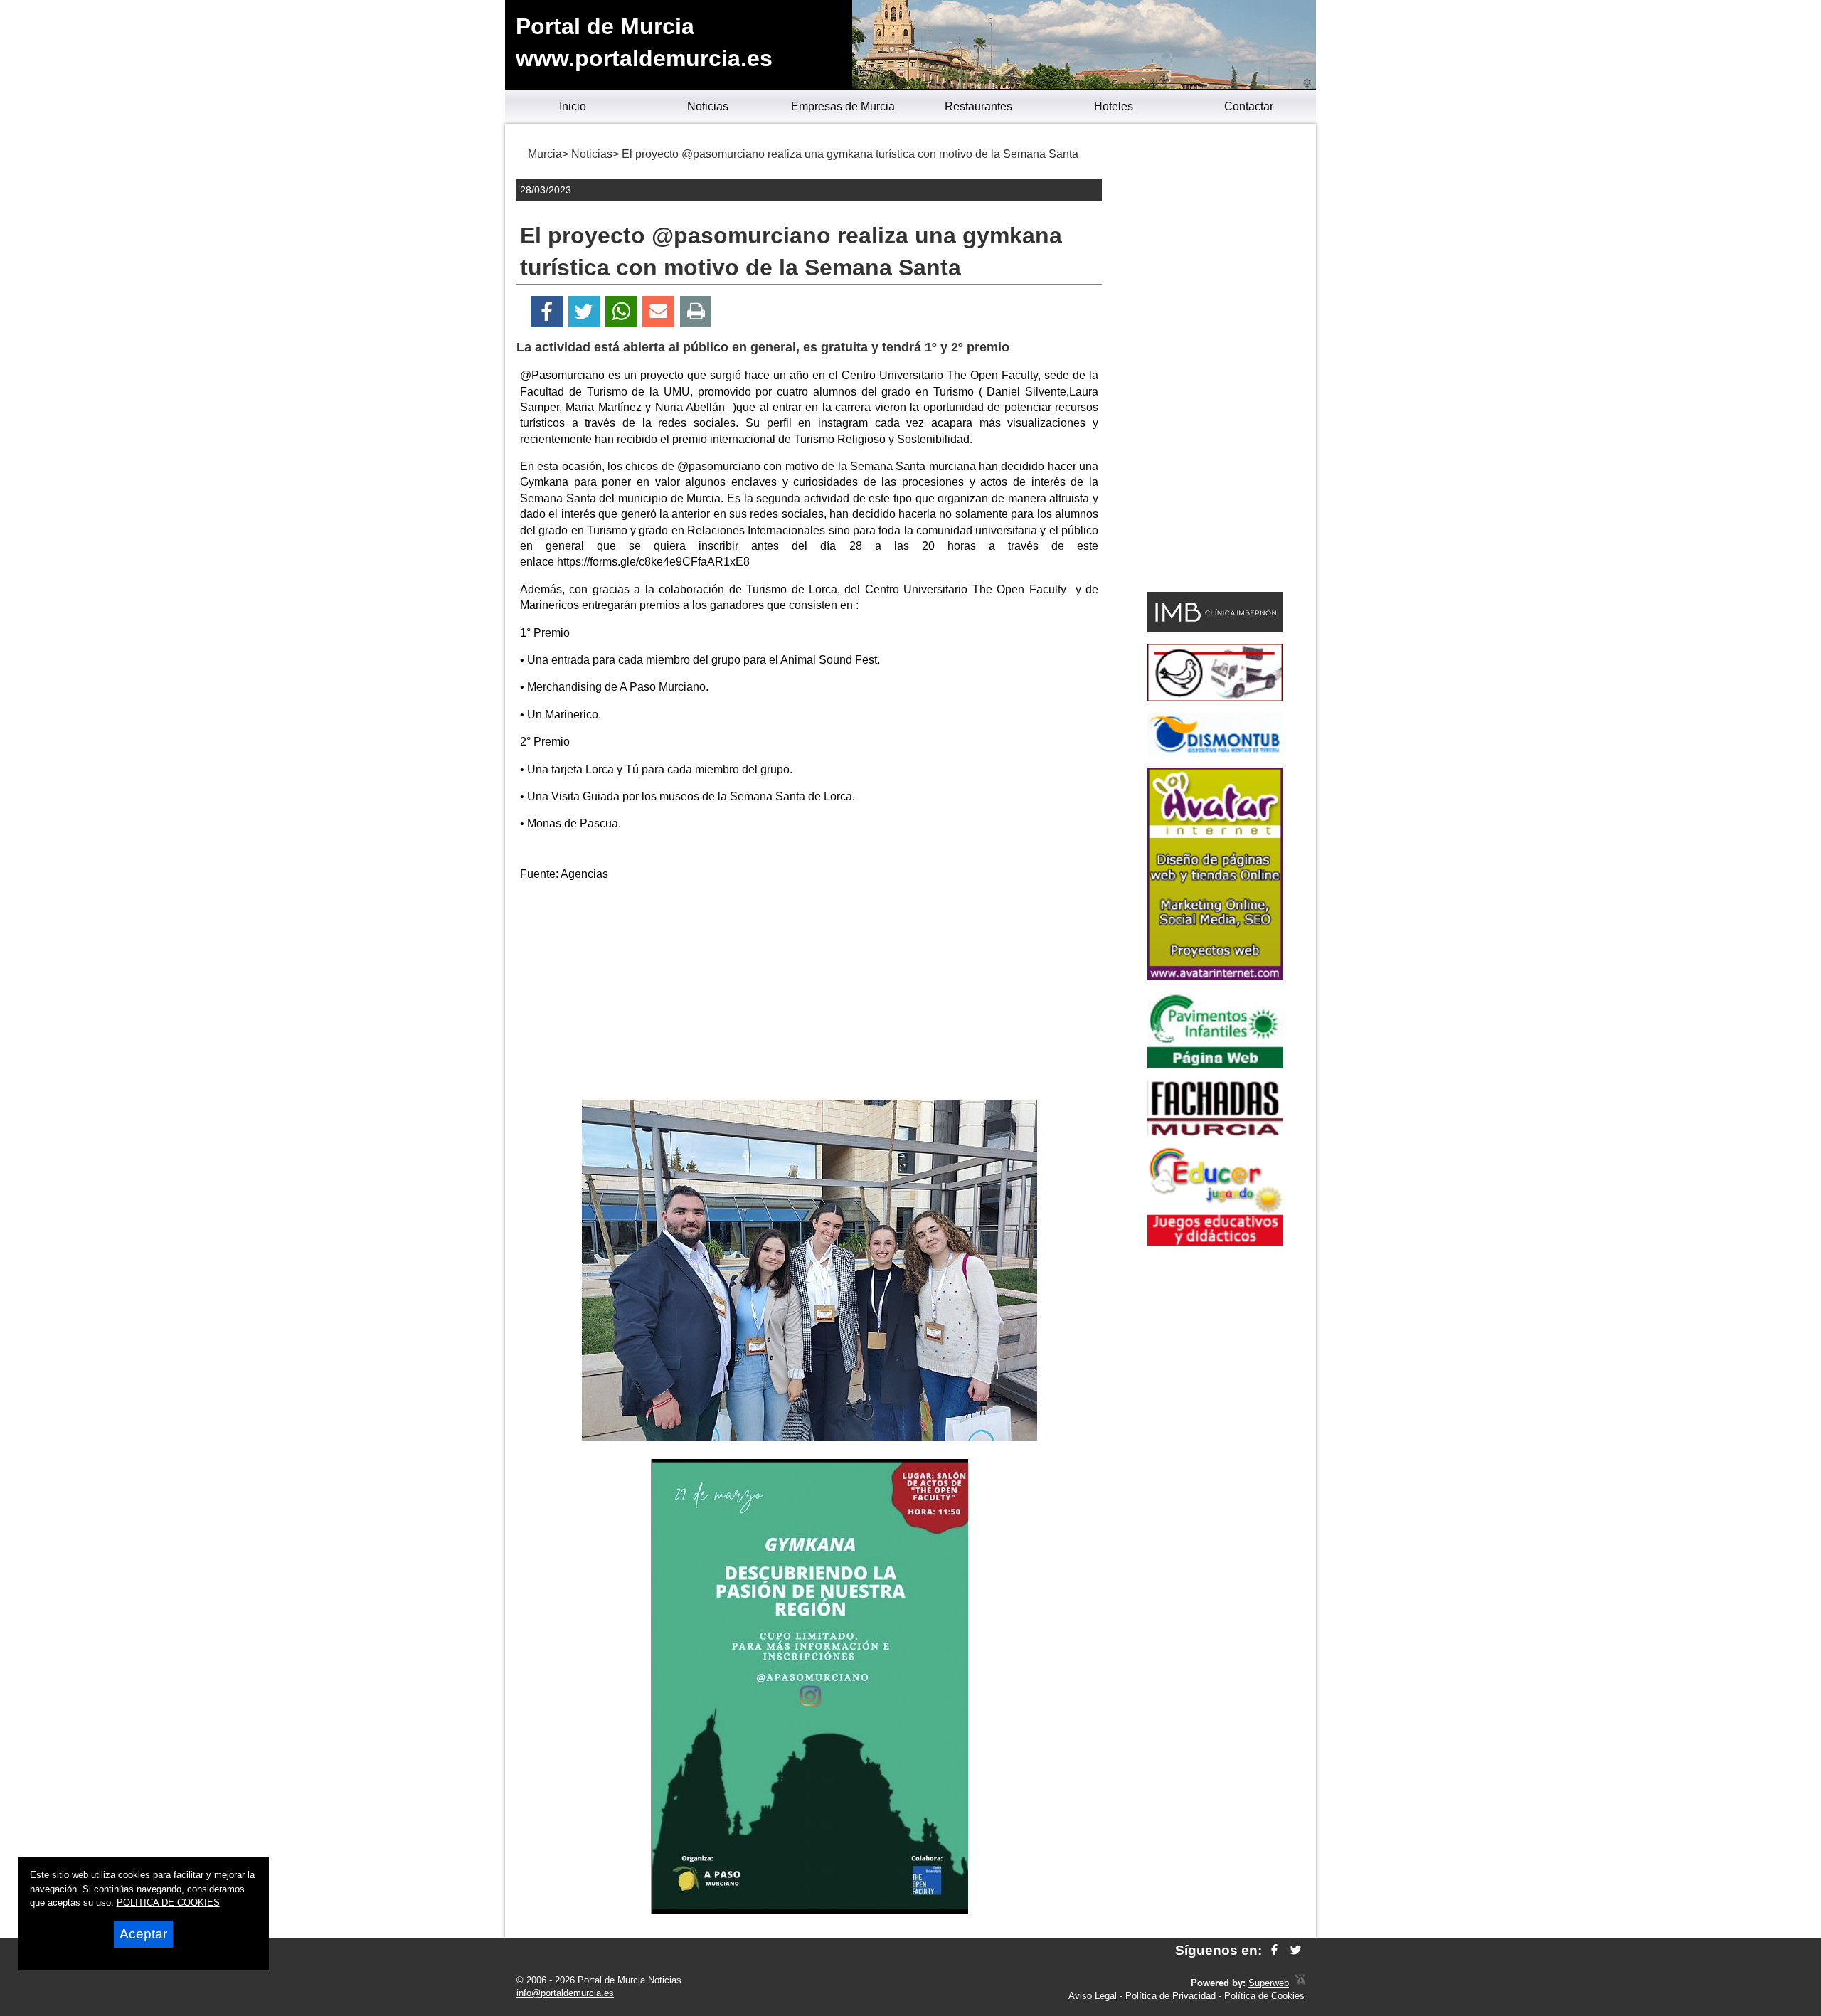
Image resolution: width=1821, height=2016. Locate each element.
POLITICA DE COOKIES (168, 1903)
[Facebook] (547, 312)
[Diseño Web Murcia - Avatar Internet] (1300, 1983)
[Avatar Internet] (1215, 976)
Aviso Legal (1093, 1996)
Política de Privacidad (1170, 1996)
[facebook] (1274, 1950)
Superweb (1269, 1983)
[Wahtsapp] (621, 312)
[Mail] (658, 312)
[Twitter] (584, 312)
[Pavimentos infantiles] (1215, 1065)
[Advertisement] (809, 993)
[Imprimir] (696, 312)
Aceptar (143, 1934)
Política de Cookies (1264, 1996)
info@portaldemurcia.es (565, 1993)
